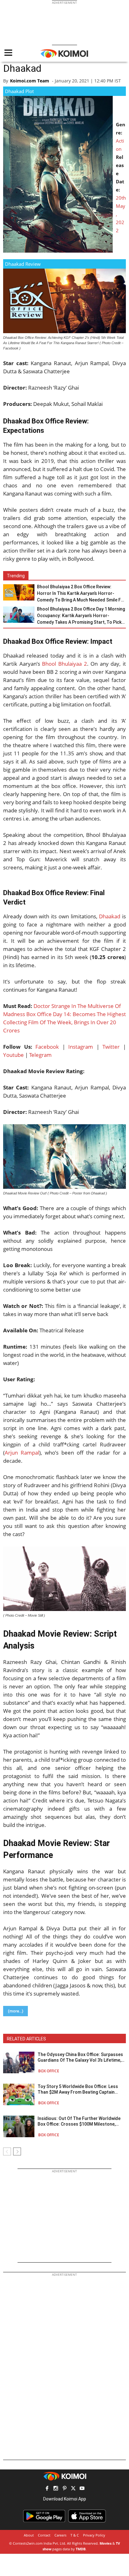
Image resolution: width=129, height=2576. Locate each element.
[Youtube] (82, 2489)
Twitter (111, 1047)
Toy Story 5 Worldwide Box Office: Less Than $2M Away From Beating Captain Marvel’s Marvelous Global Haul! (78, 2089)
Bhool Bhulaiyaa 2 (64, 664)
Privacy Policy (94, 2535)
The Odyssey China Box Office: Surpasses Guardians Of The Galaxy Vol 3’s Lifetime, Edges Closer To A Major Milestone (80, 2057)
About (29, 2535)
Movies (106, 2543)
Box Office (49, 2071)
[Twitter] (73, 2489)
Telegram (40, 1055)
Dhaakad (110, 916)
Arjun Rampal (22, 1453)
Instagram (81, 1047)
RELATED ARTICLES (26, 2039)
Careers (60, 2535)
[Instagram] (56, 2489)
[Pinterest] (64, 2489)
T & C (75, 2535)
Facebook (47, 1047)
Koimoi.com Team (30, 81)
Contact (44, 2535)
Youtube (13, 1055)
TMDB (81, 2549)
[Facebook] (47, 2489)
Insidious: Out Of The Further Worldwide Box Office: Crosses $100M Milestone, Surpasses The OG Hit (79, 2121)
